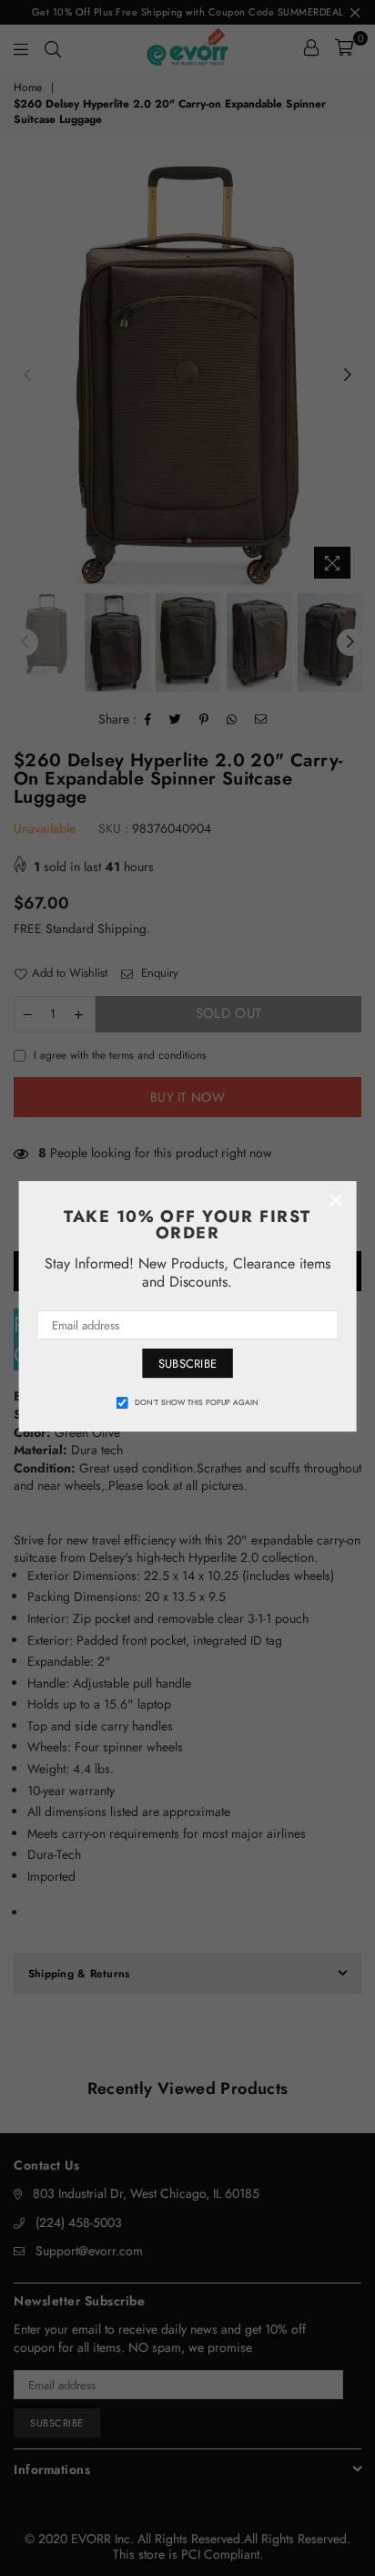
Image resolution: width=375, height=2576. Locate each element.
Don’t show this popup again (197, 1402)
